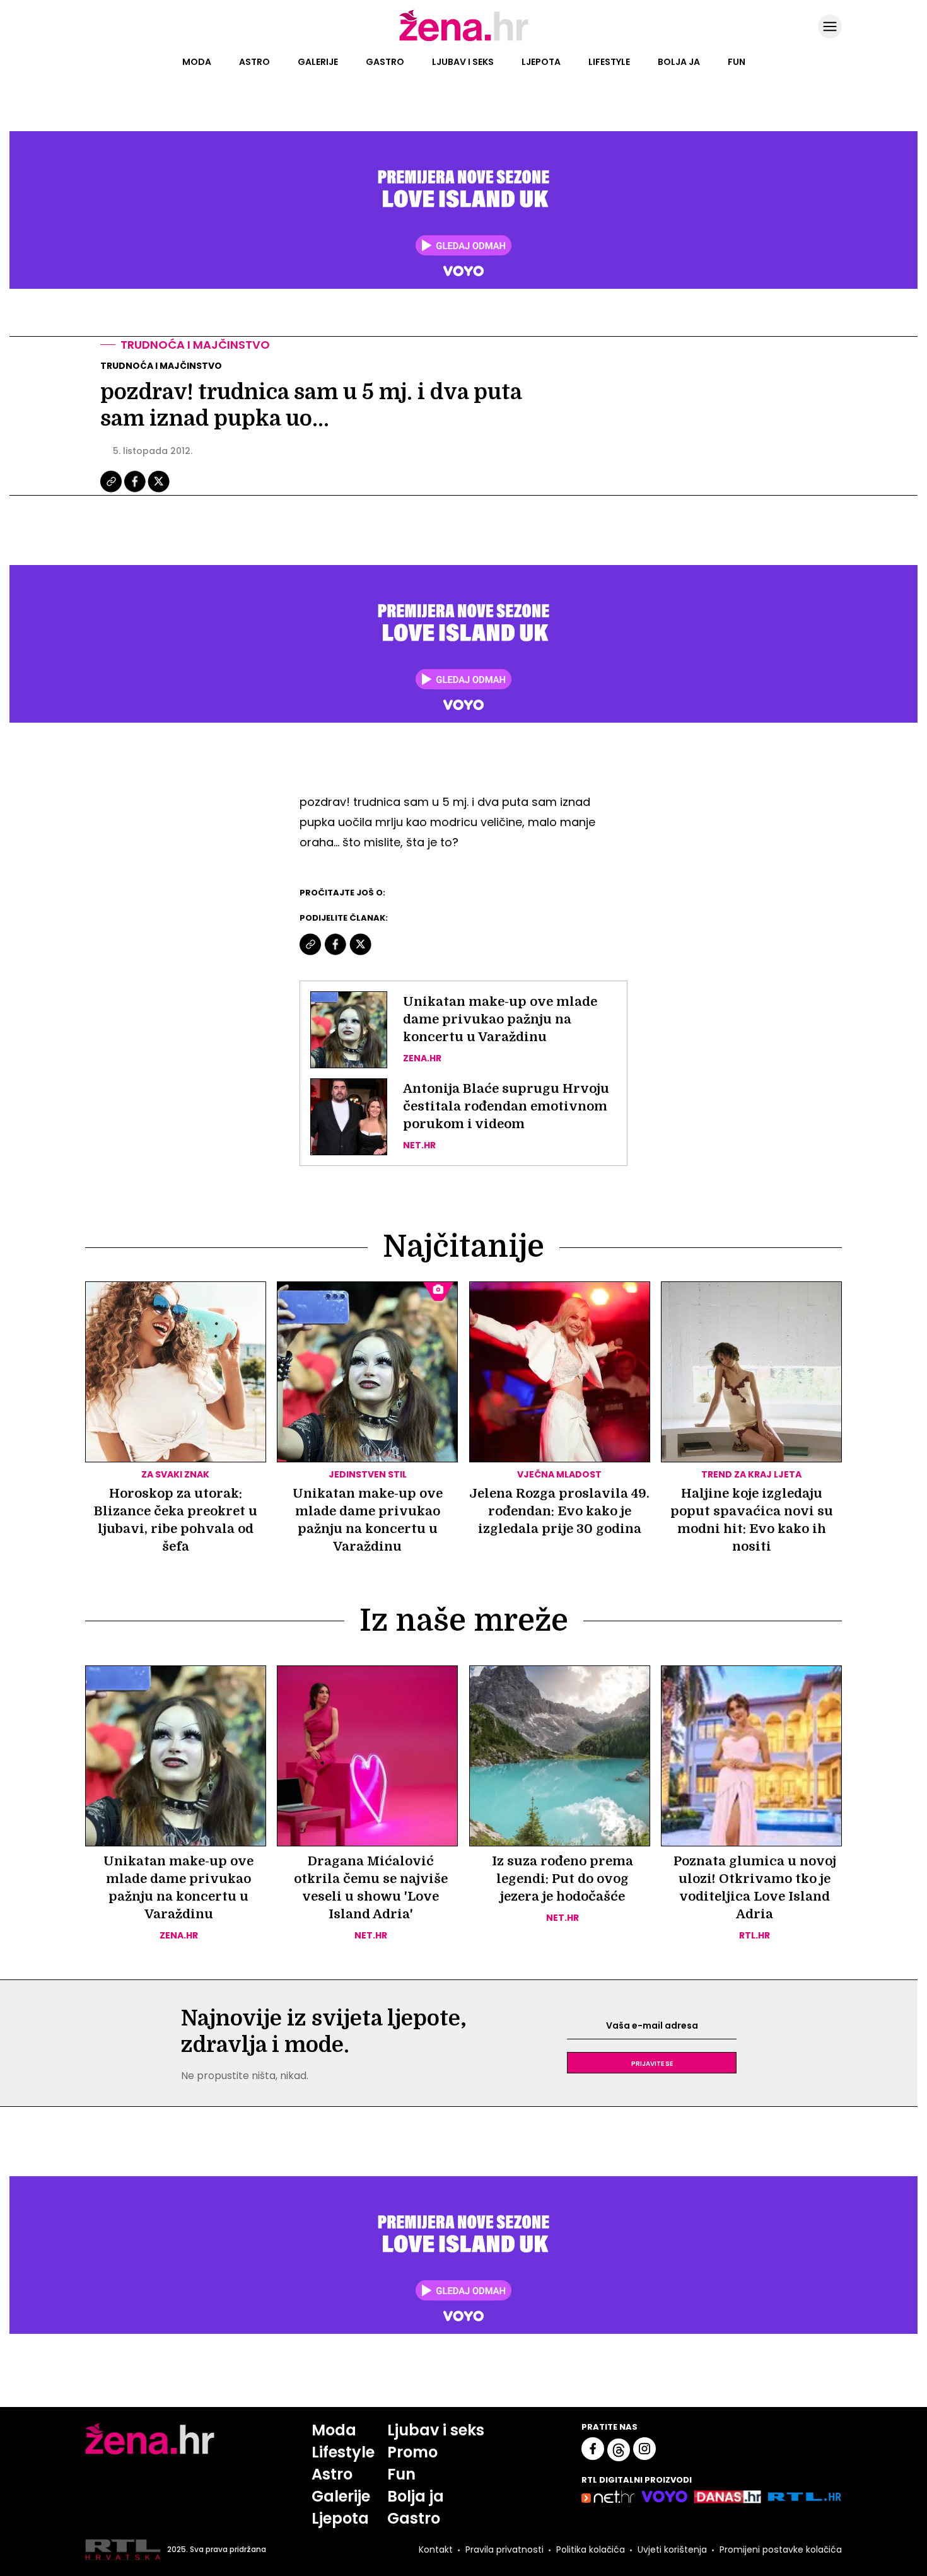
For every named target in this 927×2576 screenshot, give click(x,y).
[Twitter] (159, 491)
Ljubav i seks (463, 62)
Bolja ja (679, 62)
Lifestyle (609, 62)
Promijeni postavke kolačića (781, 2550)
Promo (412, 2452)
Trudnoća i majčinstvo (195, 345)
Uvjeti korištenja (672, 2550)
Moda (197, 62)
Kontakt (436, 2550)
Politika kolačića (591, 2550)
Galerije (318, 62)
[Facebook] (136, 491)
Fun (737, 62)
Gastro (385, 62)
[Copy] (112, 491)
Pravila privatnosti (504, 2550)
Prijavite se (652, 2063)
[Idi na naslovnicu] (464, 40)
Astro (254, 62)
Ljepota (541, 62)
